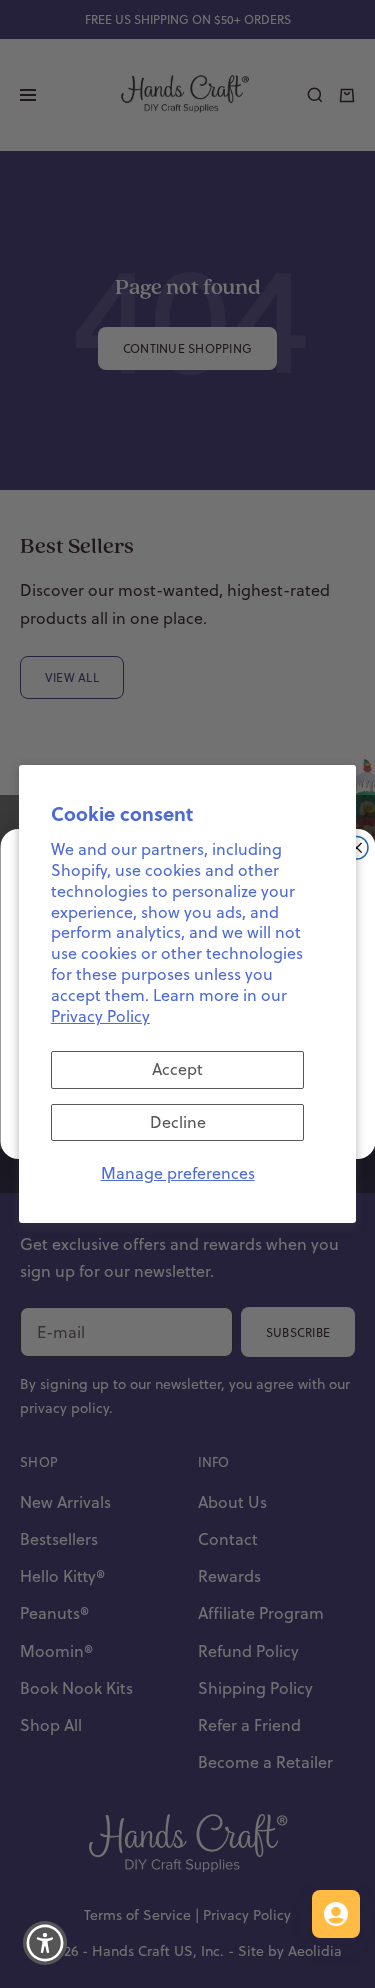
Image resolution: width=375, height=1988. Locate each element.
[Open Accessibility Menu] (45, 1943)
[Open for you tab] (336, 1914)
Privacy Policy (100, 1016)
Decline (178, 1122)
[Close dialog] (356, 848)
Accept (177, 1069)
